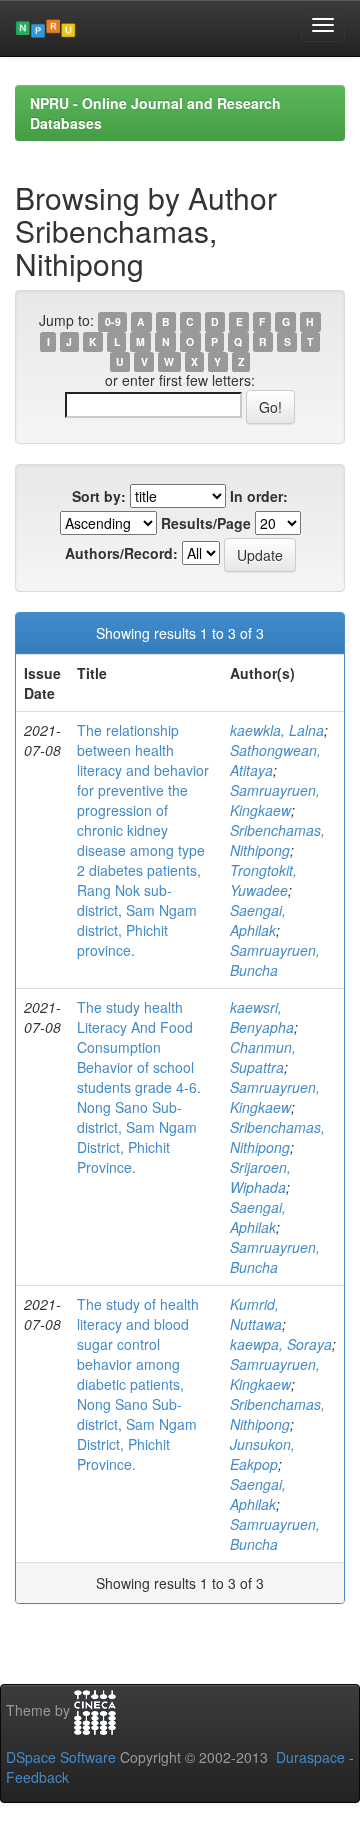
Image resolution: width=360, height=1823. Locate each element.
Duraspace (310, 1757)
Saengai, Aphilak (258, 920)
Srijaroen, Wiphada (260, 1177)
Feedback (37, 1777)
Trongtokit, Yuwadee (263, 880)
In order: (259, 496)
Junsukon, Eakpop (262, 1454)
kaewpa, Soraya (281, 1344)
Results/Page (206, 523)
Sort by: (99, 496)
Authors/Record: (121, 553)
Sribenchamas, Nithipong (277, 840)
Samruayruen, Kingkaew (275, 800)
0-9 (113, 321)
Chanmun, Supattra (263, 1057)
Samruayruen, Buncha (275, 960)
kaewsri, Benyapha (262, 1017)
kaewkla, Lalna (277, 730)
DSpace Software (61, 1757)
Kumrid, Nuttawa (256, 1314)
